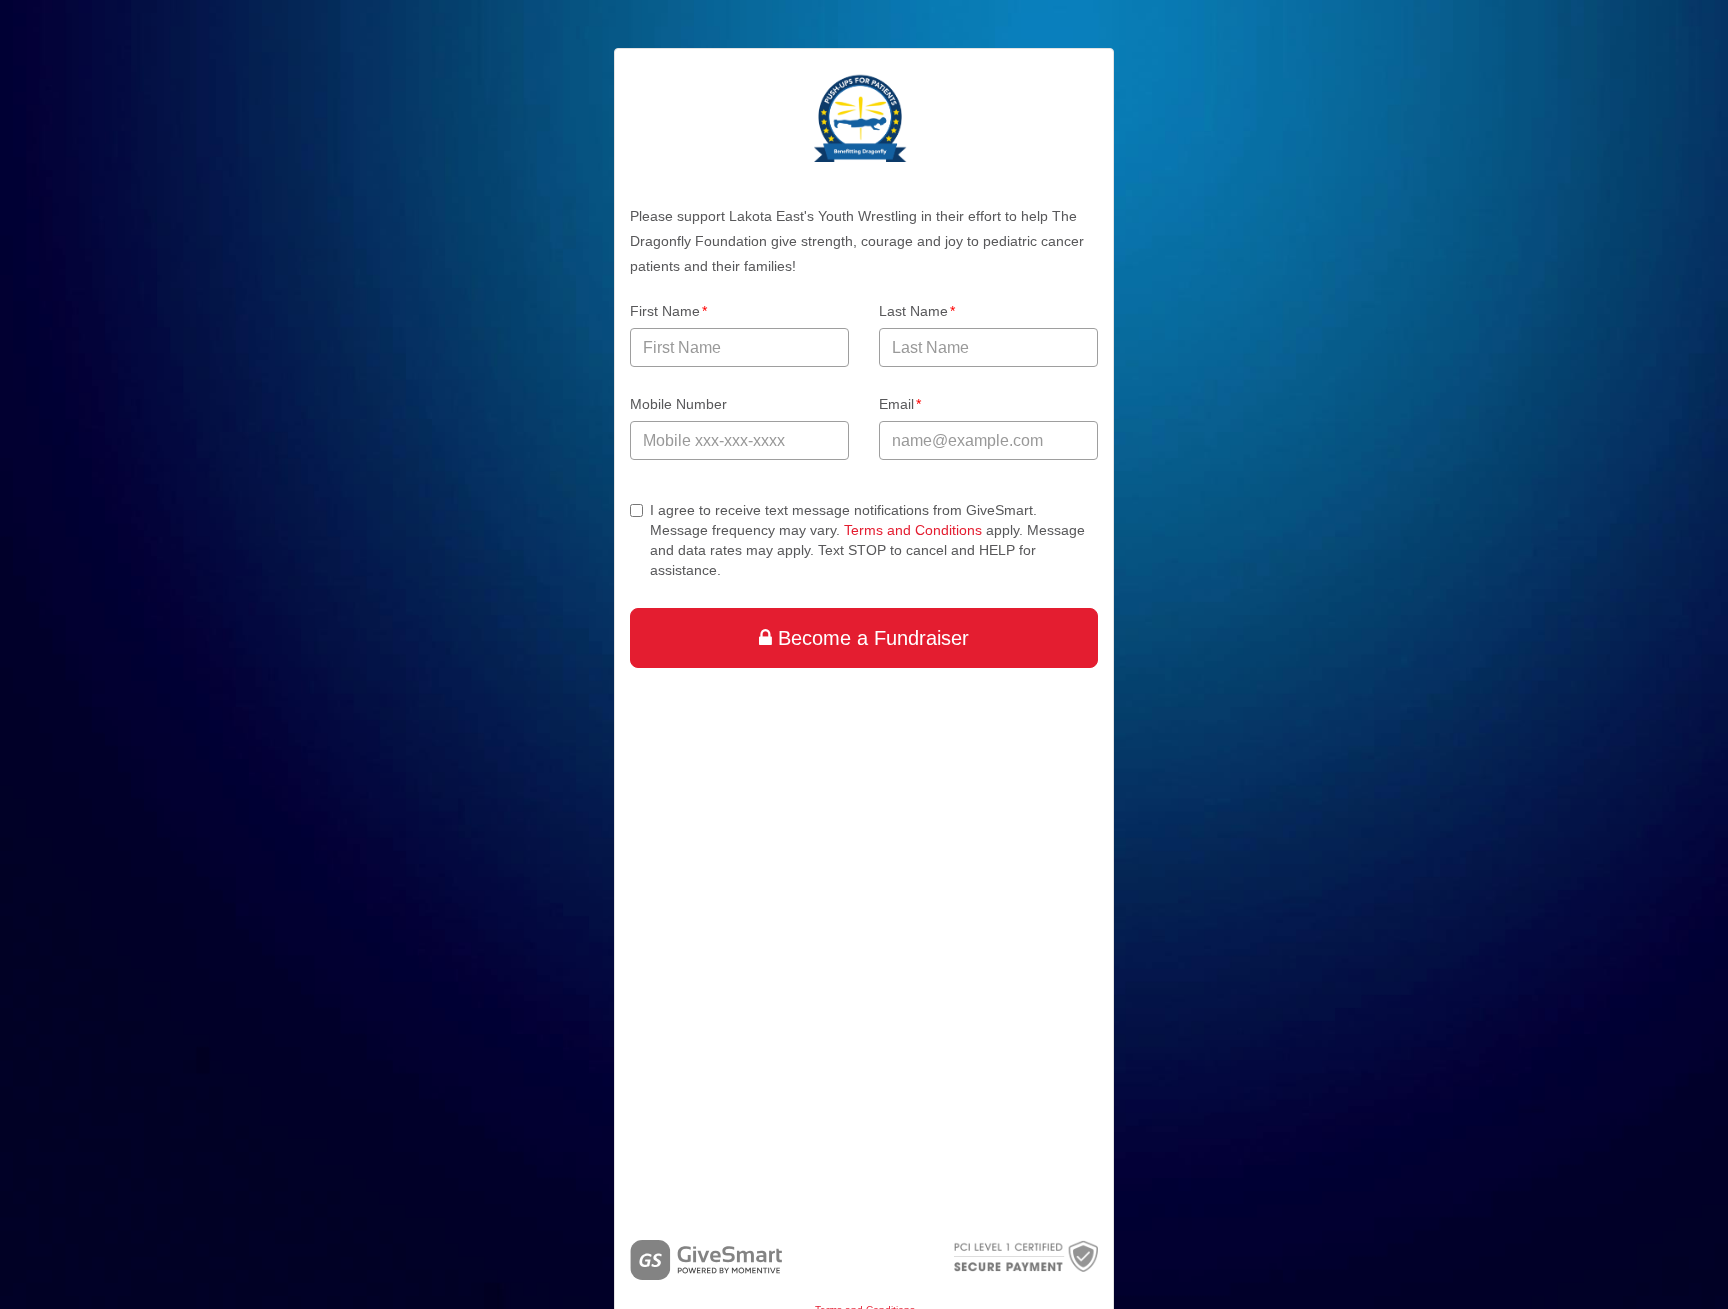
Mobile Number (678, 404)
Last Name (917, 310)
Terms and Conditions (913, 530)
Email (900, 403)
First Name (669, 310)
